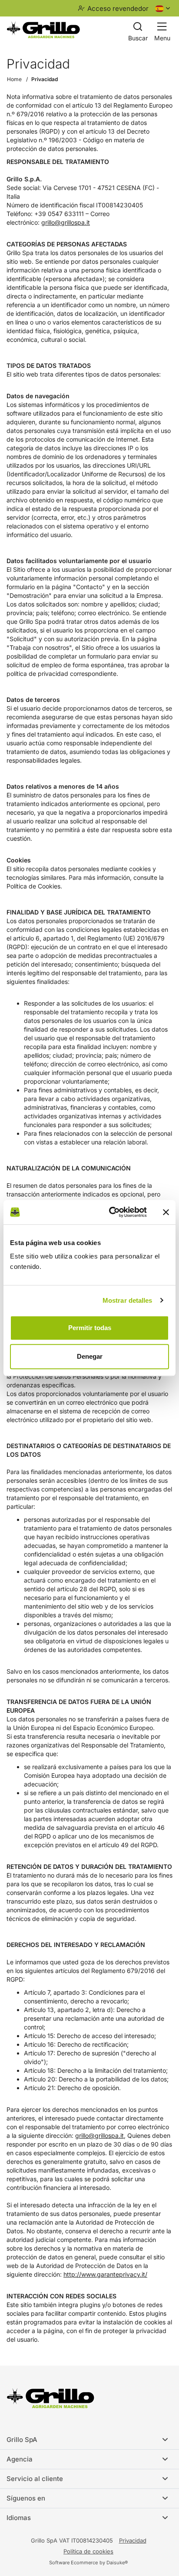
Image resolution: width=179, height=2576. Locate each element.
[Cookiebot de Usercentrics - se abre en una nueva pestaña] (111, 1212)
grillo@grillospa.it (66, 222)
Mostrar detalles (128, 1300)
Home (14, 79)
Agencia (20, 2459)
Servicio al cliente (35, 2479)
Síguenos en (26, 2498)
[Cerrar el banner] (166, 1212)
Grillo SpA (22, 2440)
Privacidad (45, 79)
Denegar (90, 1356)
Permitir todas (90, 1328)
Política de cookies (88, 2551)
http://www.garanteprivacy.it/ (105, 2274)
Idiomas (19, 2518)
